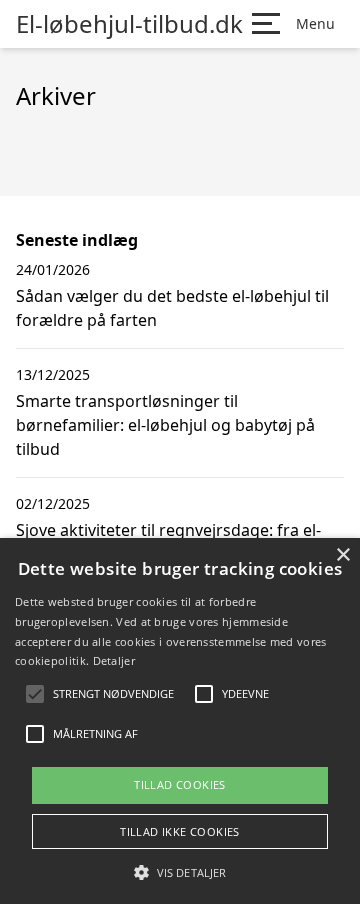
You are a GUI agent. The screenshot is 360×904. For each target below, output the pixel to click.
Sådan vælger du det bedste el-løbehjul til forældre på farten (172, 308)
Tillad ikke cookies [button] (180, 831)
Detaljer (114, 660)
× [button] (342, 555)
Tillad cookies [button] (180, 784)
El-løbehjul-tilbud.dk (129, 24)
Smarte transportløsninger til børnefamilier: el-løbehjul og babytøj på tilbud (165, 425)
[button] (180, 872)
